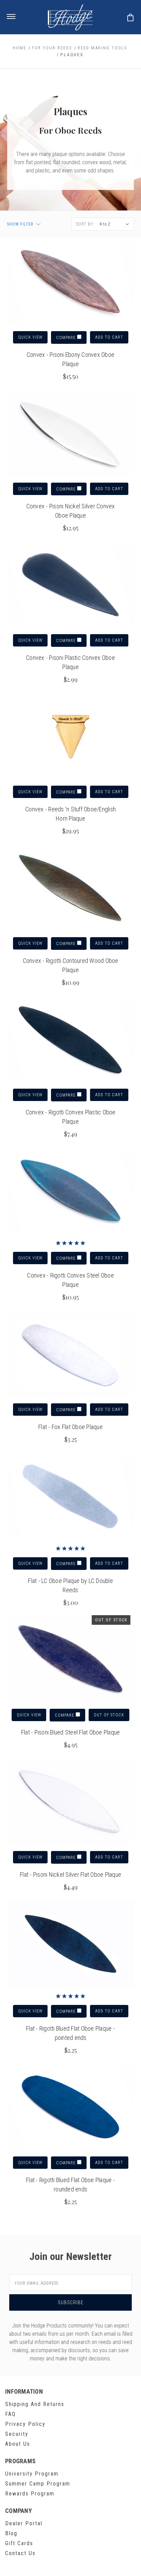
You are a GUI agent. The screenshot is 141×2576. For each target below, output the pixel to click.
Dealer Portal (24, 2523)
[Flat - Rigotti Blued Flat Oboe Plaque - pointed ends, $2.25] (71, 1944)
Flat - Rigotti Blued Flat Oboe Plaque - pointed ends (70, 2033)
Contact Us (20, 2553)
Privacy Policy (25, 2424)
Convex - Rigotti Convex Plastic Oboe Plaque (71, 1117)
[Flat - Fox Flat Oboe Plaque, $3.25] (71, 1354)
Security (17, 2434)
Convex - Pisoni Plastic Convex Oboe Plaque (70, 662)
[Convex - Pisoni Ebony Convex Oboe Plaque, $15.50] (71, 282)
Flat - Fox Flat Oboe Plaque (70, 1427)
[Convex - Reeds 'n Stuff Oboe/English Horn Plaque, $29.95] (71, 737)
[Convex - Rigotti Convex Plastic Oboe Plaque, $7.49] (71, 1040)
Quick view (30, 337)
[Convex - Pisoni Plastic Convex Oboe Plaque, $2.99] (71, 585)
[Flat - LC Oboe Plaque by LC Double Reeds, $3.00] (71, 1497)
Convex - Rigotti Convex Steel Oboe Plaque (70, 1280)
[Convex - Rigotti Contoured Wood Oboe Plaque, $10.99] (71, 888)
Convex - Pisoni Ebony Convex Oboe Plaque (70, 359)
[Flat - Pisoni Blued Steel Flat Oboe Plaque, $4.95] (71, 1660)
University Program (32, 2474)
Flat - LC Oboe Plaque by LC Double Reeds (70, 1585)
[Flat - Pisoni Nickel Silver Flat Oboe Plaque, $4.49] (71, 1802)
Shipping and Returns (35, 2404)
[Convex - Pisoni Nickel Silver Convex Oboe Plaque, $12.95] (71, 434)
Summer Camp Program (38, 2484)
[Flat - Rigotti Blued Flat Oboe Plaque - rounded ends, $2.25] (71, 2107)
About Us (18, 2444)
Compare (67, 338)
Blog (11, 2533)
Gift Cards (19, 2543)
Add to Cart (109, 337)
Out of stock (109, 1715)
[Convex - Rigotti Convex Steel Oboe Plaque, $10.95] (71, 1191)
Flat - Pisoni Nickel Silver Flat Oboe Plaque (70, 1874)
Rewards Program (30, 2494)
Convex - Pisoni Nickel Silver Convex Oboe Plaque (71, 511)
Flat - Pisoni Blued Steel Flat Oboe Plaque (71, 1732)
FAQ (10, 2414)
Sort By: (85, 224)
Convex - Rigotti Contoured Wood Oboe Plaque (71, 965)
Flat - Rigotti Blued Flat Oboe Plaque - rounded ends (70, 2185)
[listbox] (115, 224)
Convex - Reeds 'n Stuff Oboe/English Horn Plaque (70, 814)
